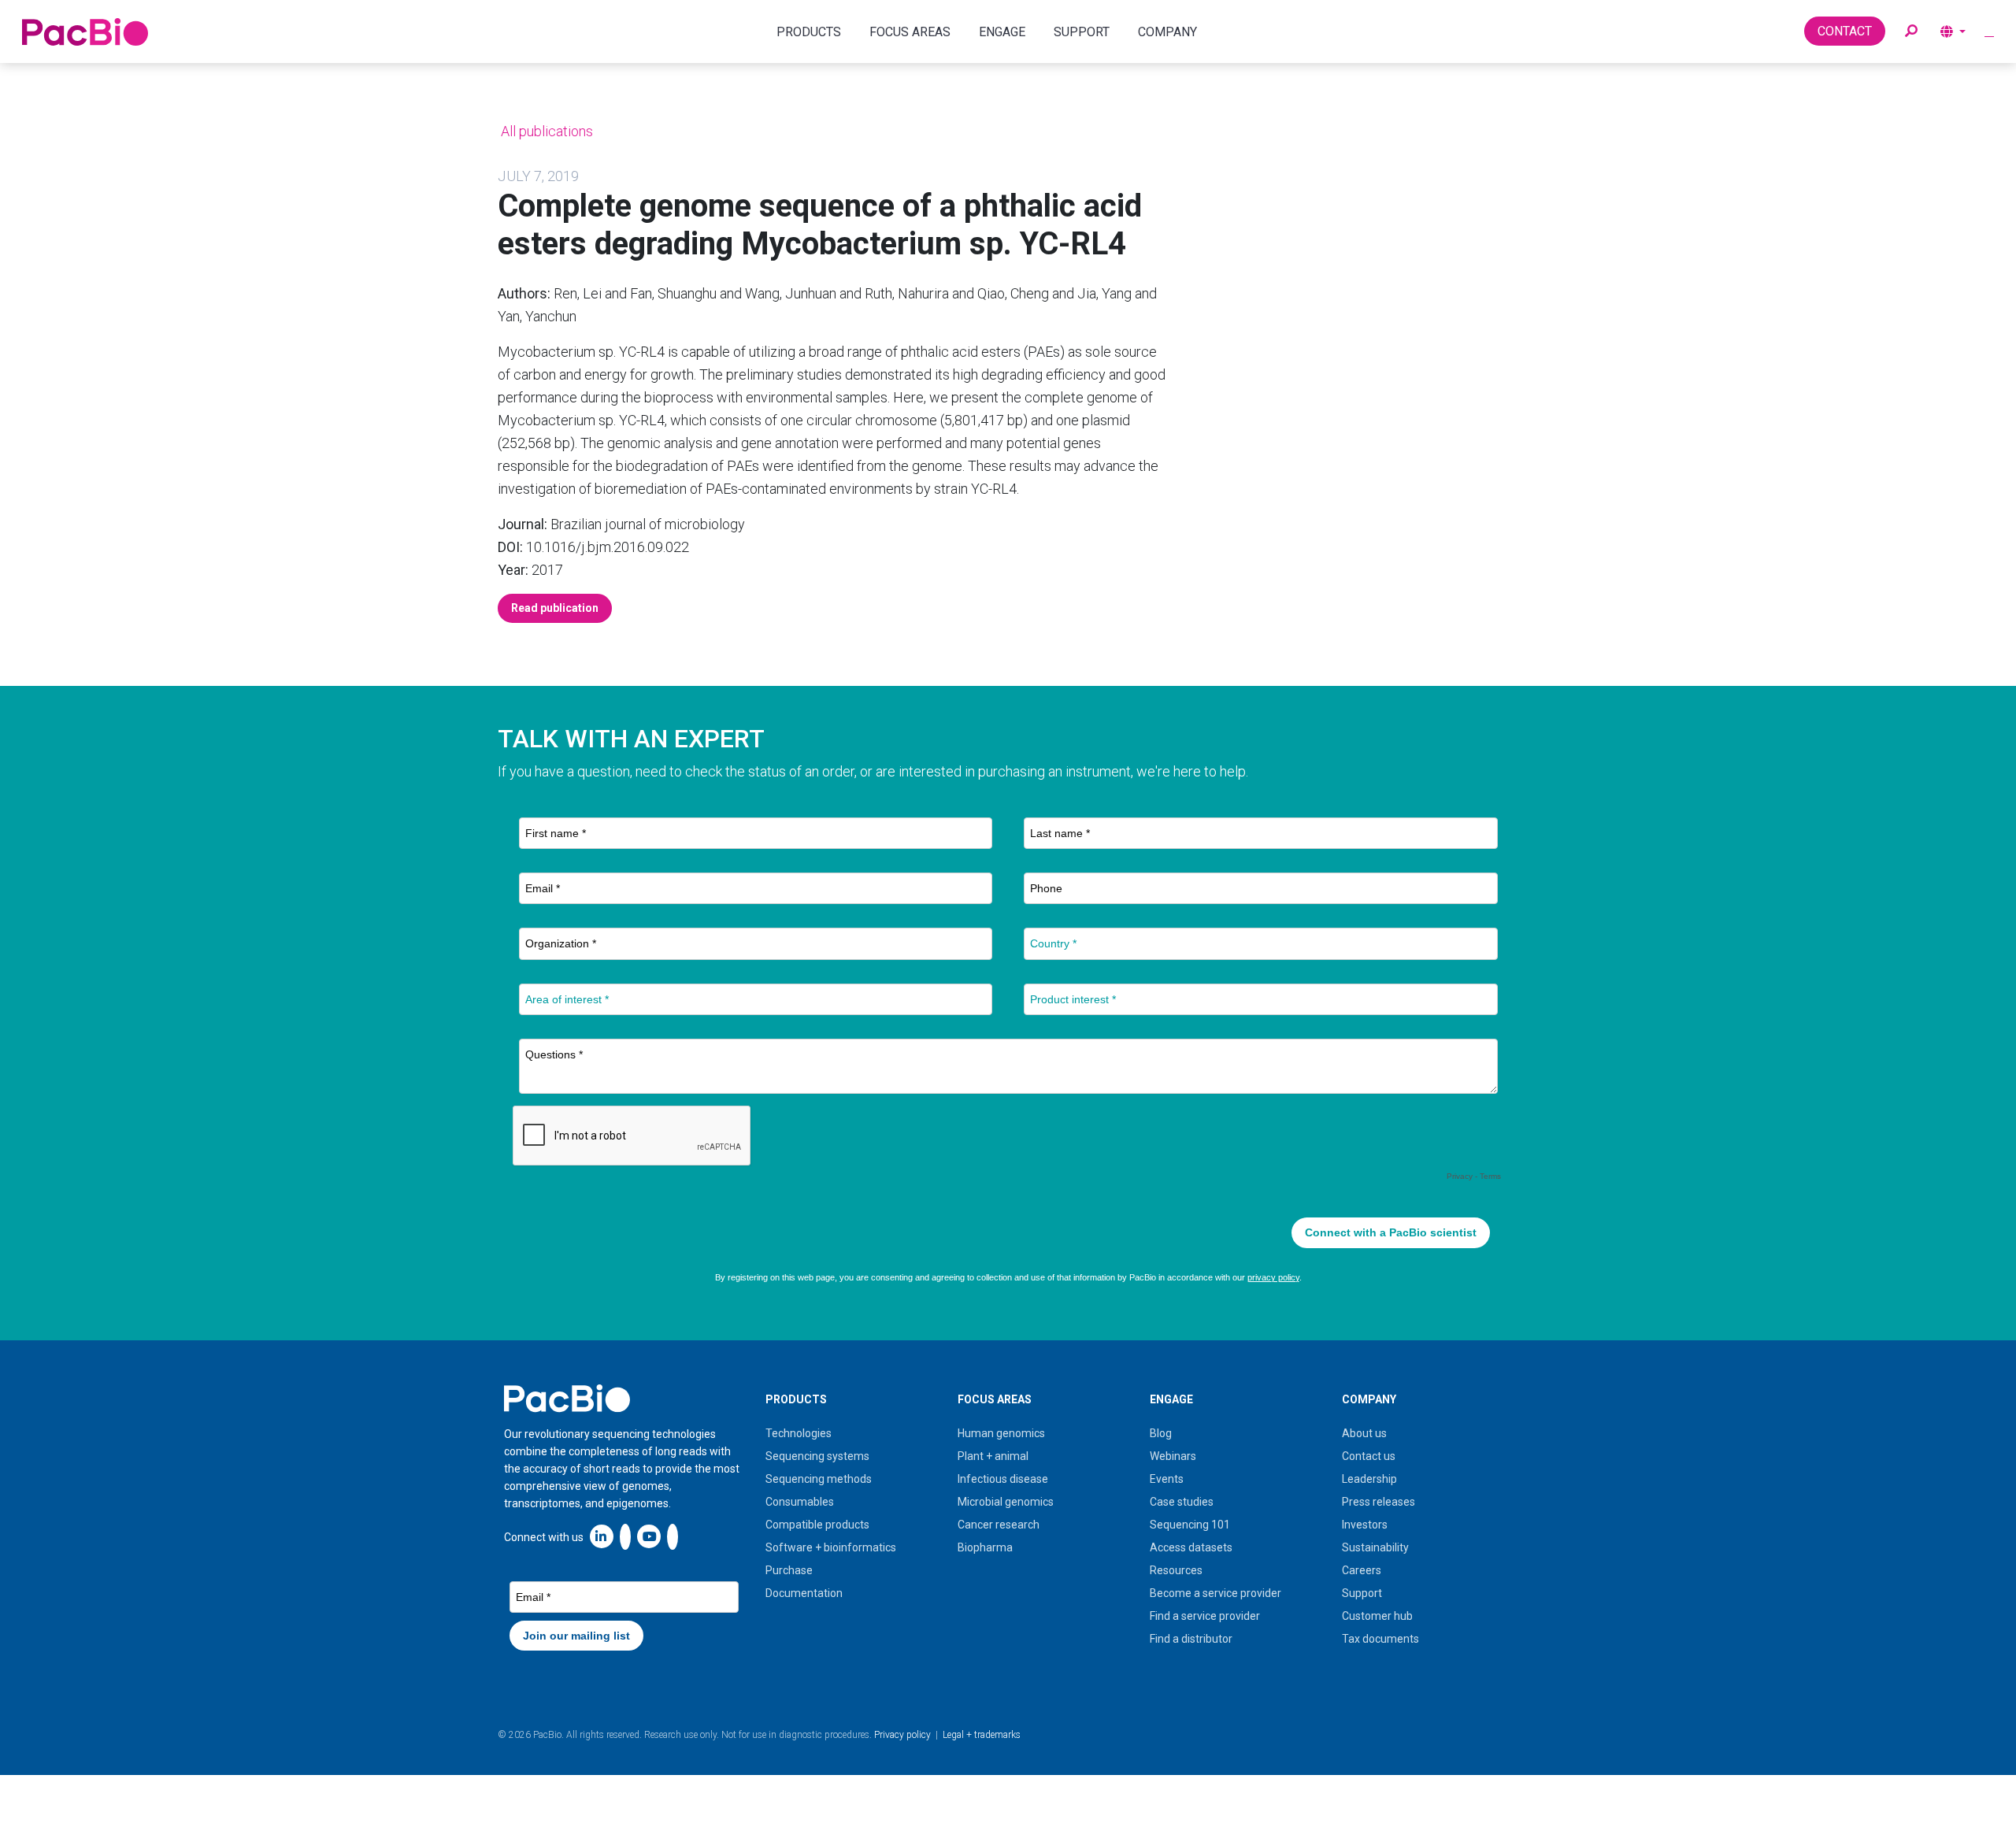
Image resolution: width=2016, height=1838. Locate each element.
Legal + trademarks (982, 1735)
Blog (1161, 1433)
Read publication (555, 608)
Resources (1176, 1570)
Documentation (804, 1593)
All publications (545, 131)
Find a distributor (1191, 1639)
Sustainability (1375, 1547)
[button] (1911, 31)
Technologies (799, 1433)
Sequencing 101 (1190, 1525)
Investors (1365, 1525)
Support (1362, 1593)
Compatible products (817, 1525)
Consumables (800, 1502)
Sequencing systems (817, 1456)
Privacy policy (902, 1735)
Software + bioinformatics (831, 1547)
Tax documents (1380, 1639)
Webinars (1173, 1456)
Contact (1845, 31)
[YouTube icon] (649, 1536)
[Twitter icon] (625, 1536)
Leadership (1369, 1479)
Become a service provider (1216, 1593)
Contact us (1369, 1456)
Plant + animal (993, 1456)
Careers (1362, 1570)
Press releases (1379, 1502)
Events (1167, 1479)
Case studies (1182, 1502)
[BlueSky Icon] (673, 1536)
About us (1364, 1433)
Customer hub (1377, 1616)
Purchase (789, 1570)
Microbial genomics (1006, 1502)
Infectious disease (1003, 1479)
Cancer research (999, 1525)
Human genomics (1001, 1433)
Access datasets (1191, 1547)
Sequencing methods (819, 1479)
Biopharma (985, 1547)
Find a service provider (1205, 1616)
